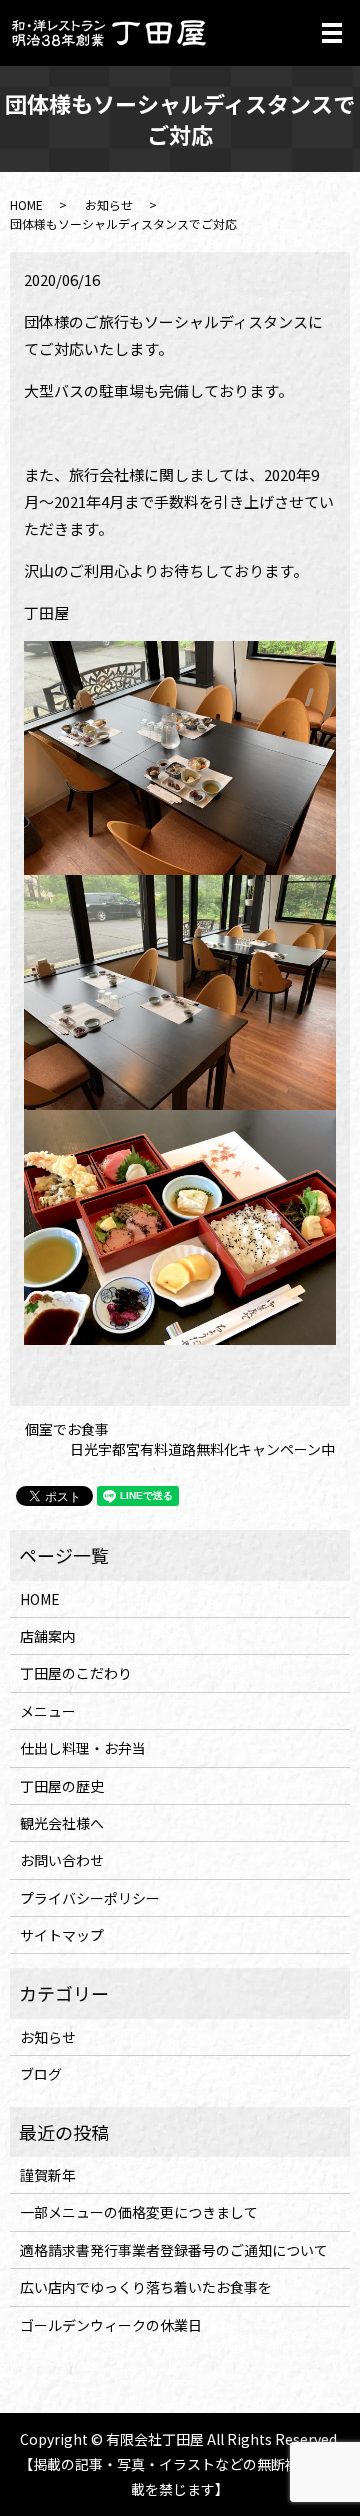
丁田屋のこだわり (76, 1673)
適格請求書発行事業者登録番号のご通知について (174, 2250)
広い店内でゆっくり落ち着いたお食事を (146, 2287)
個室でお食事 (67, 1429)
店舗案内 (48, 1636)
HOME (26, 204)
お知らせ (109, 204)
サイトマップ (62, 1935)
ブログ (41, 2074)
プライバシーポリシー (90, 1898)
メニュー (48, 1711)
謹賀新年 (48, 2175)
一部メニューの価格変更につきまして (139, 2212)
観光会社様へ (62, 1823)
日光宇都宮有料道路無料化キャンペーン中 (202, 1449)
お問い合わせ (62, 1860)
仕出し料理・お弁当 (83, 1748)
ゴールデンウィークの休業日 (111, 2325)
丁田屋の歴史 (62, 1786)
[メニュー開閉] (332, 33)
